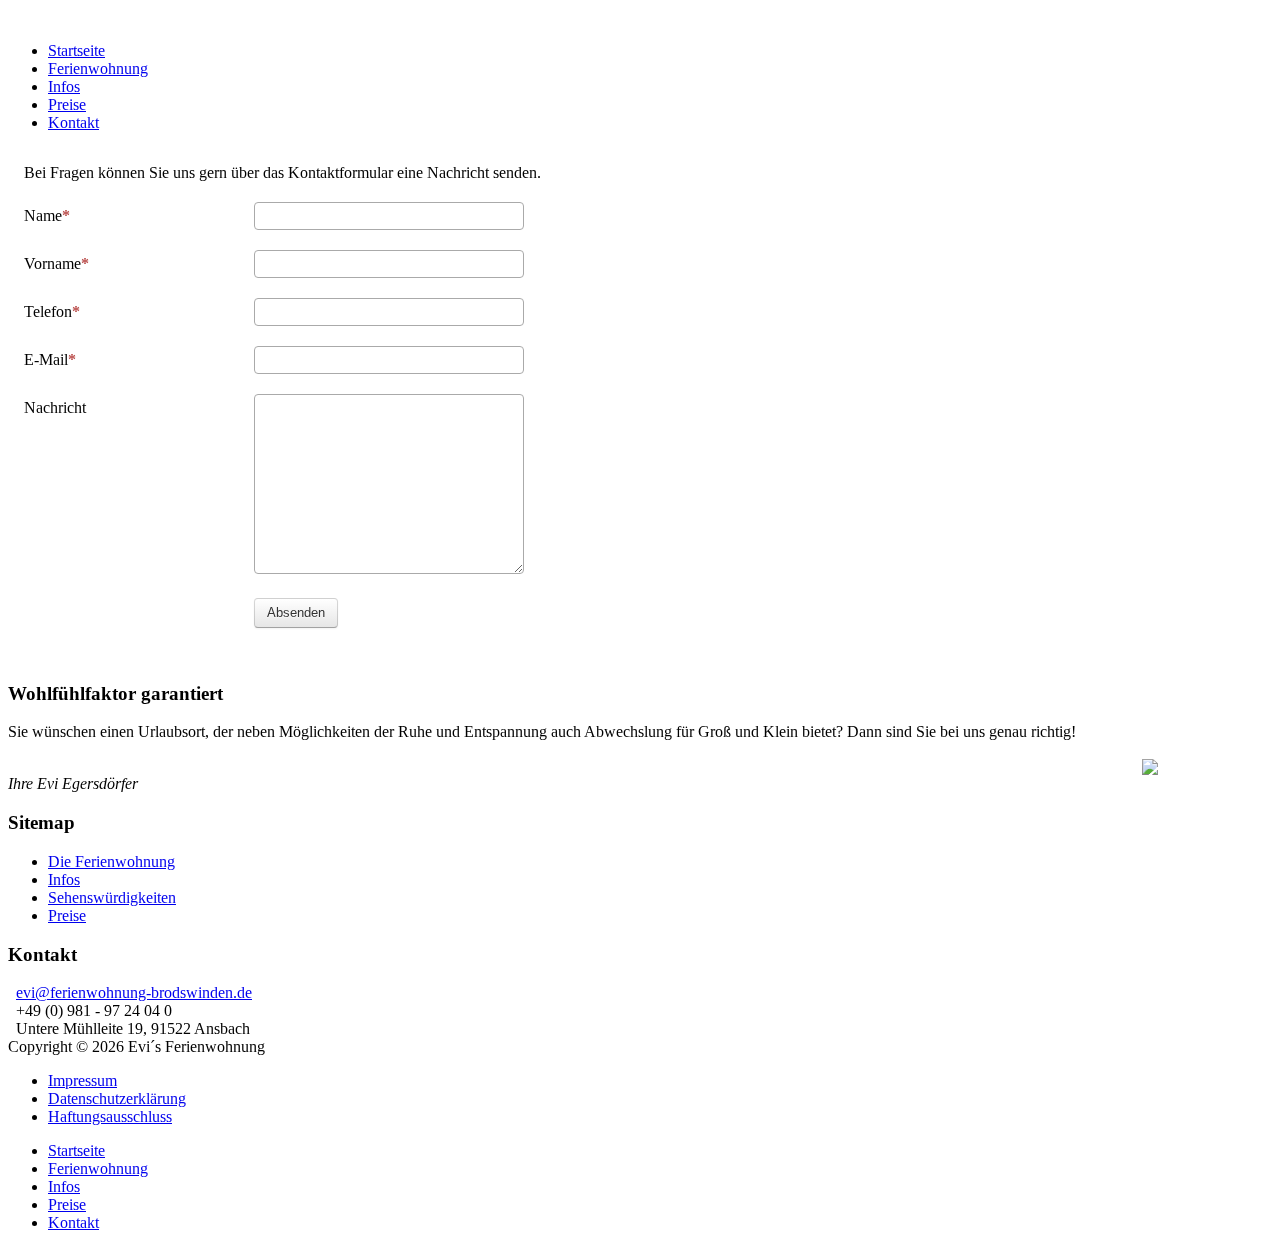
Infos (64, 879)
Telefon (48, 311)
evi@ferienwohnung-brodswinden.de (134, 992)
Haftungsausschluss (110, 1116)
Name (43, 215)
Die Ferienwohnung (111, 861)
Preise (67, 915)
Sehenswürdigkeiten (112, 897)
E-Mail (46, 359)
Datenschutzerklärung (117, 1098)
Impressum (82, 1080)
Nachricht (55, 407)
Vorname (52, 263)
